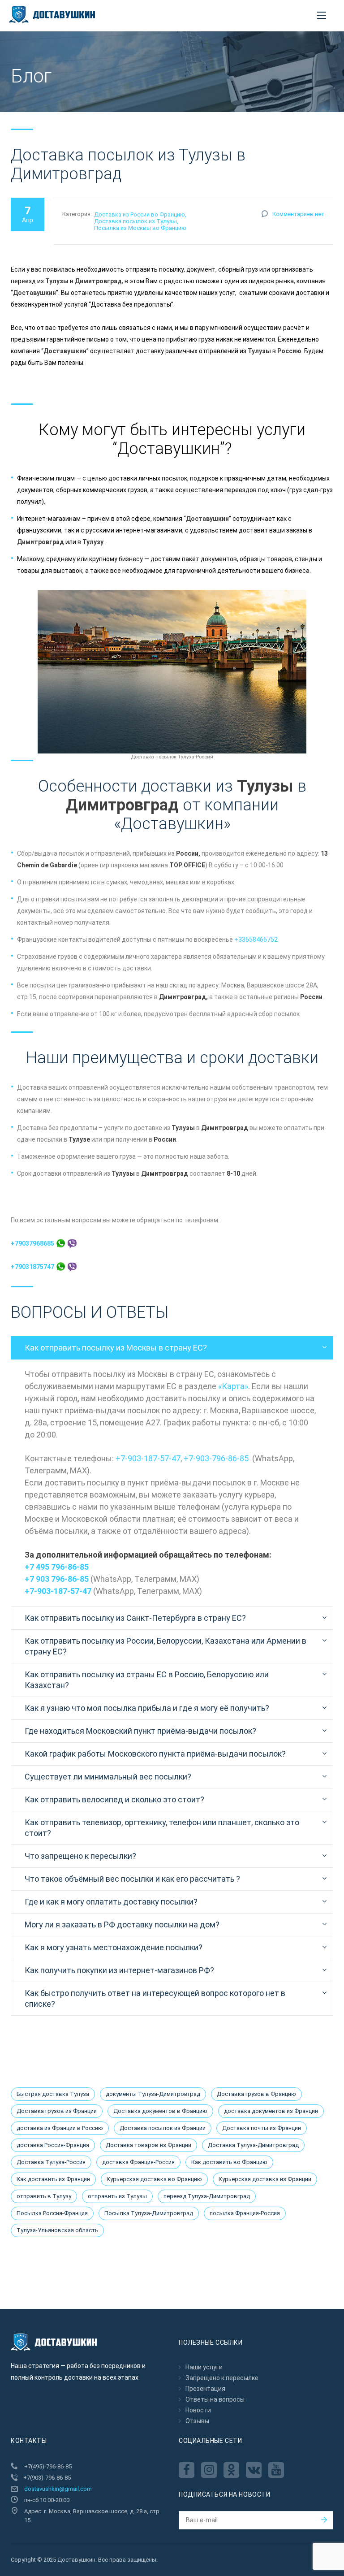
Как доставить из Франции (53, 2179)
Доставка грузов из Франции (57, 2111)
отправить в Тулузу (44, 2196)
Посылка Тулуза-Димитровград (149, 2213)
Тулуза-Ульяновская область (57, 2230)
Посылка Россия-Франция (52, 2213)
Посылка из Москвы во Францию (140, 228)
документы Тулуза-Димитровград (153, 2094)
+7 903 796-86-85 (57, 1579)
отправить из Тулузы (117, 2196)
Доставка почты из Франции (262, 2128)
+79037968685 (33, 1243)
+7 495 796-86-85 (57, 1567)
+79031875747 (33, 1267)
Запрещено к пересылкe (222, 2378)
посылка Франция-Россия (245, 2213)
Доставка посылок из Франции (163, 2128)
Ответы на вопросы (215, 2399)
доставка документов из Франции (271, 2111)
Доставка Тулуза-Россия (51, 2162)
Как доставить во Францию (229, 2162)
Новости (198, 2410)
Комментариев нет (298, 214)
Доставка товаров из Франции (148, 2145)
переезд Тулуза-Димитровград (207, 2196)
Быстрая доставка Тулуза (53, 2094)
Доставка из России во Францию (140, 214)
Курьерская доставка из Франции (265, 2179)
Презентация (205, 2389)
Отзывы (197, 2421)
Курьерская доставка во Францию (154, 2179)
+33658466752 (256, 939)
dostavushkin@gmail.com (58, 2489)
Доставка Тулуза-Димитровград (253, 2145)
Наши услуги (204, 2367)
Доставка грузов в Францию (256, 2094)
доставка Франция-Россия (138, 2162)
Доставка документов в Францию (160, 2111)
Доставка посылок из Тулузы (135, 221)
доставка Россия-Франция (53, 2145)
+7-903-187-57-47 (148, 1458)
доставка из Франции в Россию (60, 2128)
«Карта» (233, 1386)
